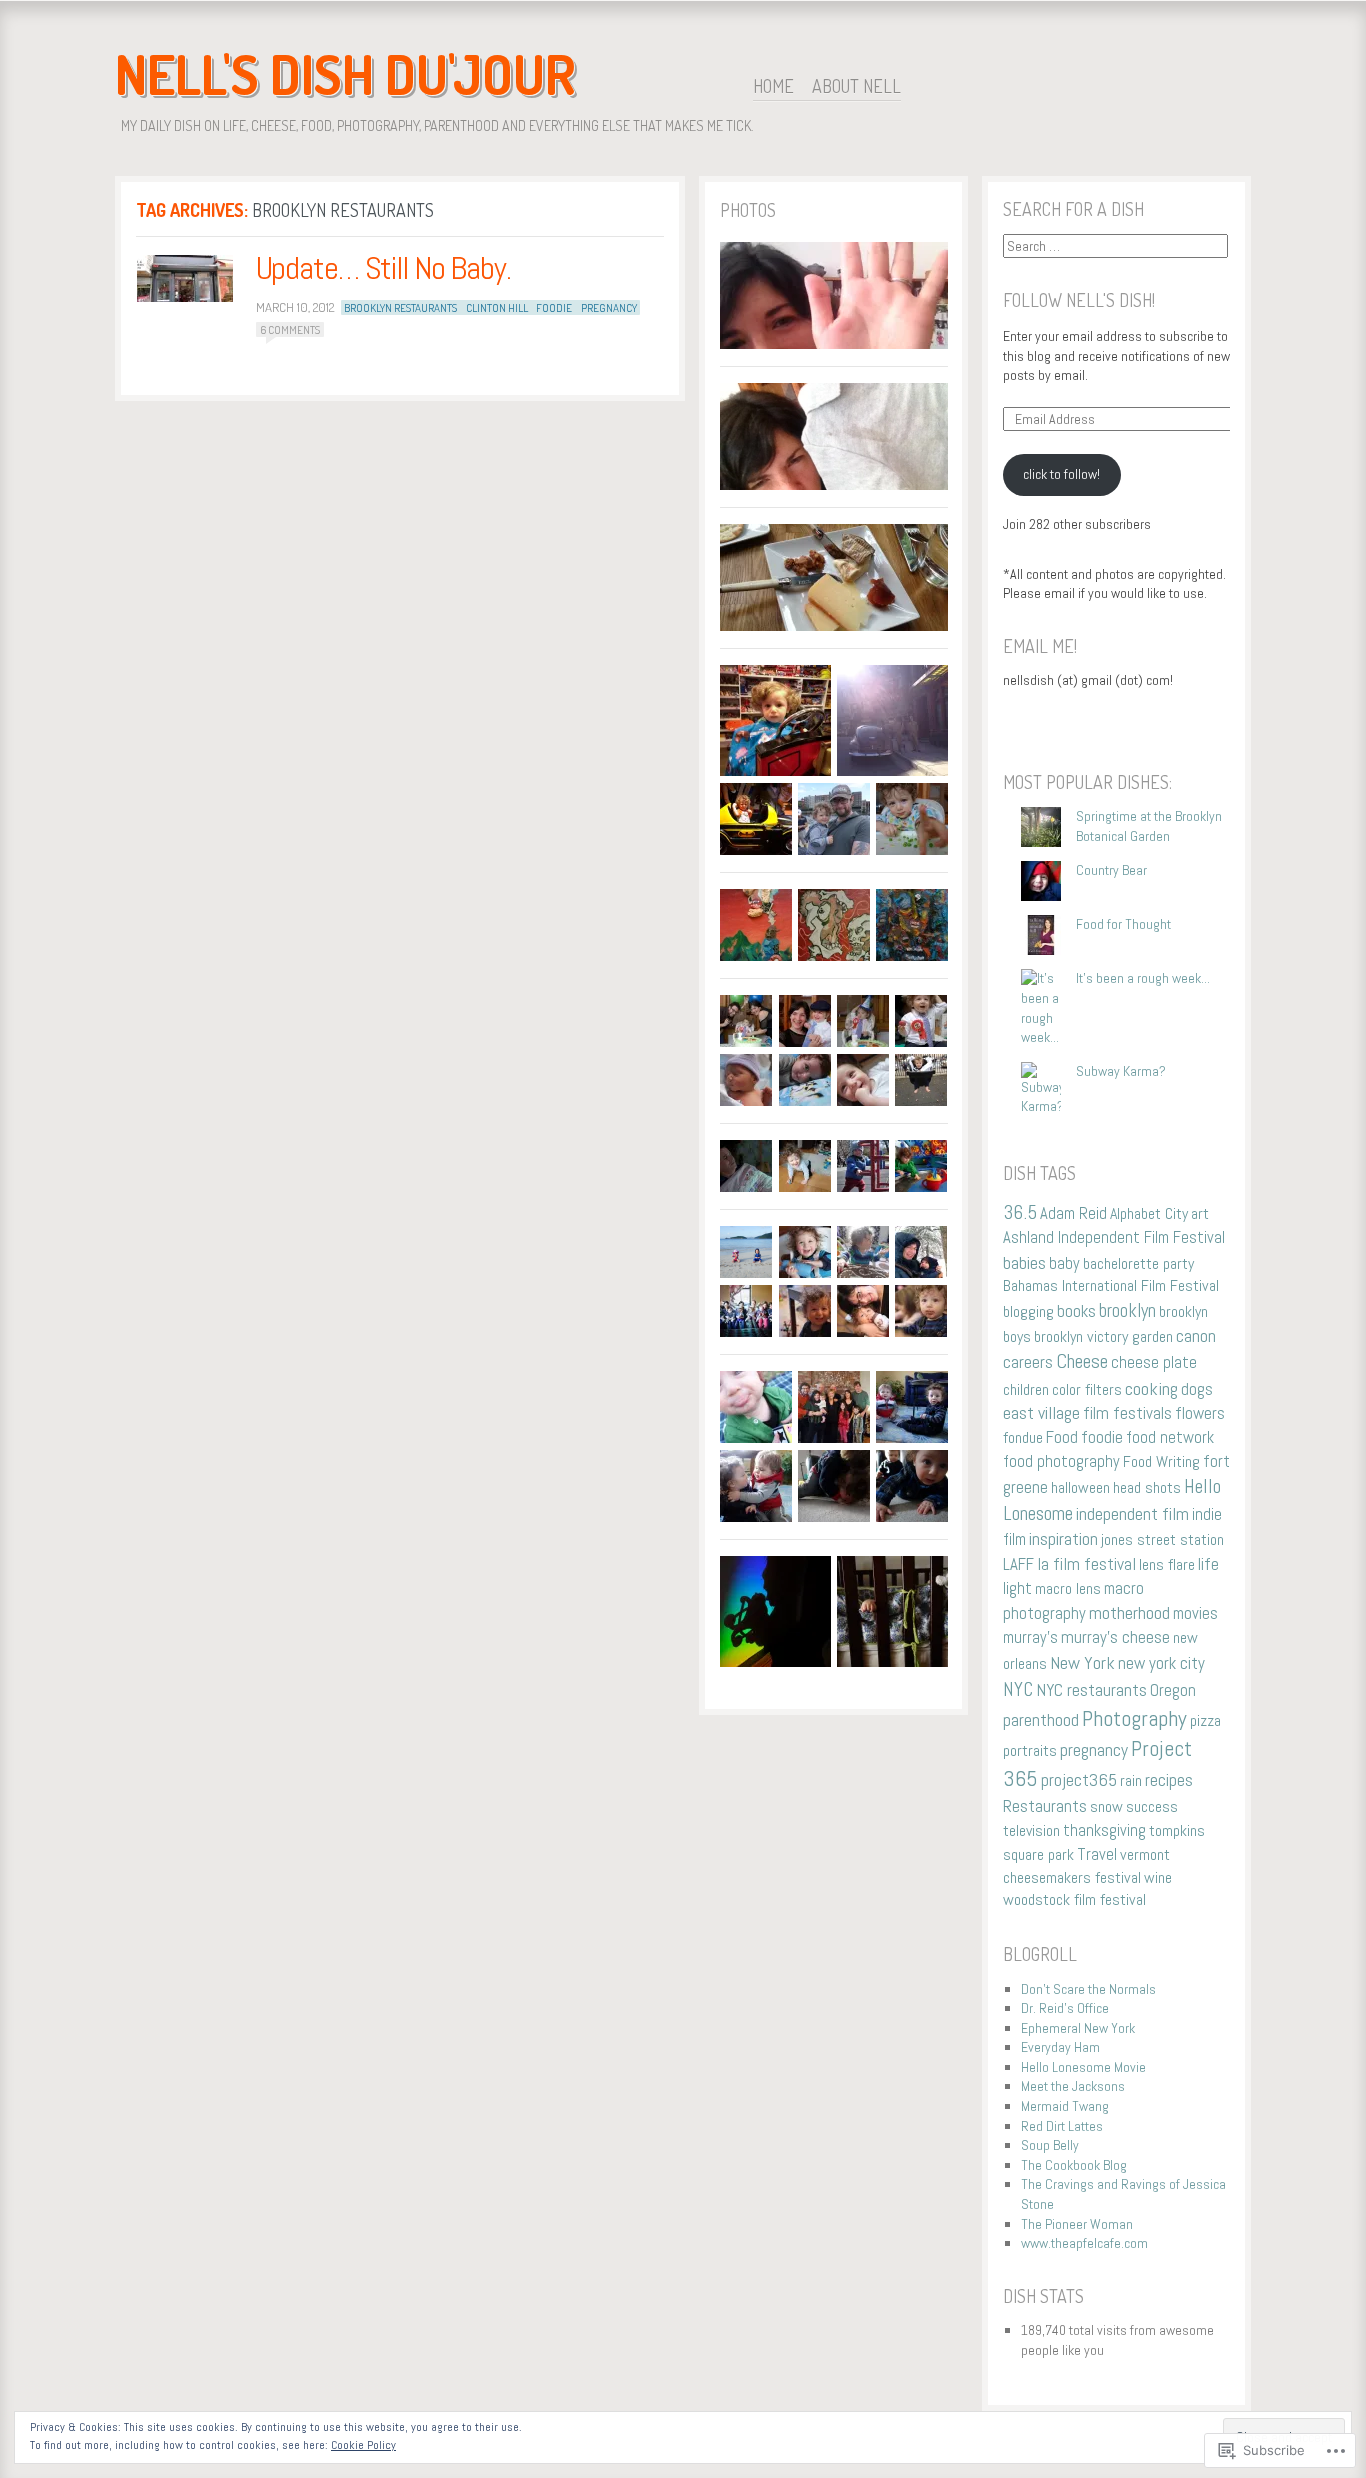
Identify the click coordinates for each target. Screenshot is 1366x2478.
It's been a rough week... (1143, 978)
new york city (1161, 1663)
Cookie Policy (363, 2445)
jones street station (1162, 1539)
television (1031, 1830)
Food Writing (1161, 1461)
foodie (554, 308)
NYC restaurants (1091, 1690)
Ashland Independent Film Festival (1114, 1237)
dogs (1197, 1389)
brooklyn (1127, 1310)
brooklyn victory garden (1103, 1336)
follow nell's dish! (1079, 300)
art (1200, 1213)
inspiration (1063, 1539)
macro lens (1068, 1588)
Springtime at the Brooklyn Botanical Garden (1149, 826)
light (1017, 1588)
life (1208, 1564)
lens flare (1167, 1564)
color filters (1087, 1389)
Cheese (1082, 1361)
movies (1195, 1613)
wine (1158, 1877)
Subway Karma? (1121, 1071)
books (1076, 1311)
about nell (856, 86)
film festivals (1127, 1413)
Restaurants (1045, 1806)
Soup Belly (1050, 2145)
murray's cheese (1115, 1637)
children (1026, 1389)
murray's (1030, 1637)
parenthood (1041, 1720)
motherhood (1129, 1613)
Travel (1097, 1854)
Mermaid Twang (1065, 2106)
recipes (1169, 1780)
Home (773, 86)
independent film (1132, 1514)
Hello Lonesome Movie (1083, 2067)
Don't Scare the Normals (1088, 1989)
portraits (1030, 1750)
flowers (1200, 1413)
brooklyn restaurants (400, 308)
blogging (1028, 1311)
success (1152, 1806)
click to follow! (1061, 474)
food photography (1061, 1461)
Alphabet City (1149, 1213)
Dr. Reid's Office (1065, 2008)
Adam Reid (1073, 1213)
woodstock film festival (1074, 1899)
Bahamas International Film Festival (1111, 1285)
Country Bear (1111, 870)
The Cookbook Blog (1074, 2165)
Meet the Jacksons (1073, 2086)
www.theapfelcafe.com (1084, 2243)
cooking (1151, 1388)
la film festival (1086, 1564)
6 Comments (290, 330)
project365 (1079, 1780)
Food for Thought (1123, 924)
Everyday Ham (1060, 2047)
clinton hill (497, 308)
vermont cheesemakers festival (1086, 1866)
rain (1131, 1780)
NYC (1018, 1689)
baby (1064, 1263)
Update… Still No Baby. (383, 268)
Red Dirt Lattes (1062, 2126)
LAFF (1018, 1564)
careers (1028, 1362)
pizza (1205, 1720)
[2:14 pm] (185, 278)
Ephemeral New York (1078, 2028)
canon (1196, 1336)
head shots (1147, 1487)
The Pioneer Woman (1077, 2224)
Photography (1134, 1718)
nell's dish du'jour (345, 74)
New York (1082, 1662)
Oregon (1173, 1690)
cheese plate (1154, 1362)
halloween (1080, 1487)
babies (1024, 1262)
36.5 (1020, 1212)
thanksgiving (1104, 1830)
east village (1041, 1413)
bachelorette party (1138, 1263)
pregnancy (609, 308)
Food (1062, 1437)
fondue (1023, 1437)
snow (1106, 1806)
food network (1170, 1437)
